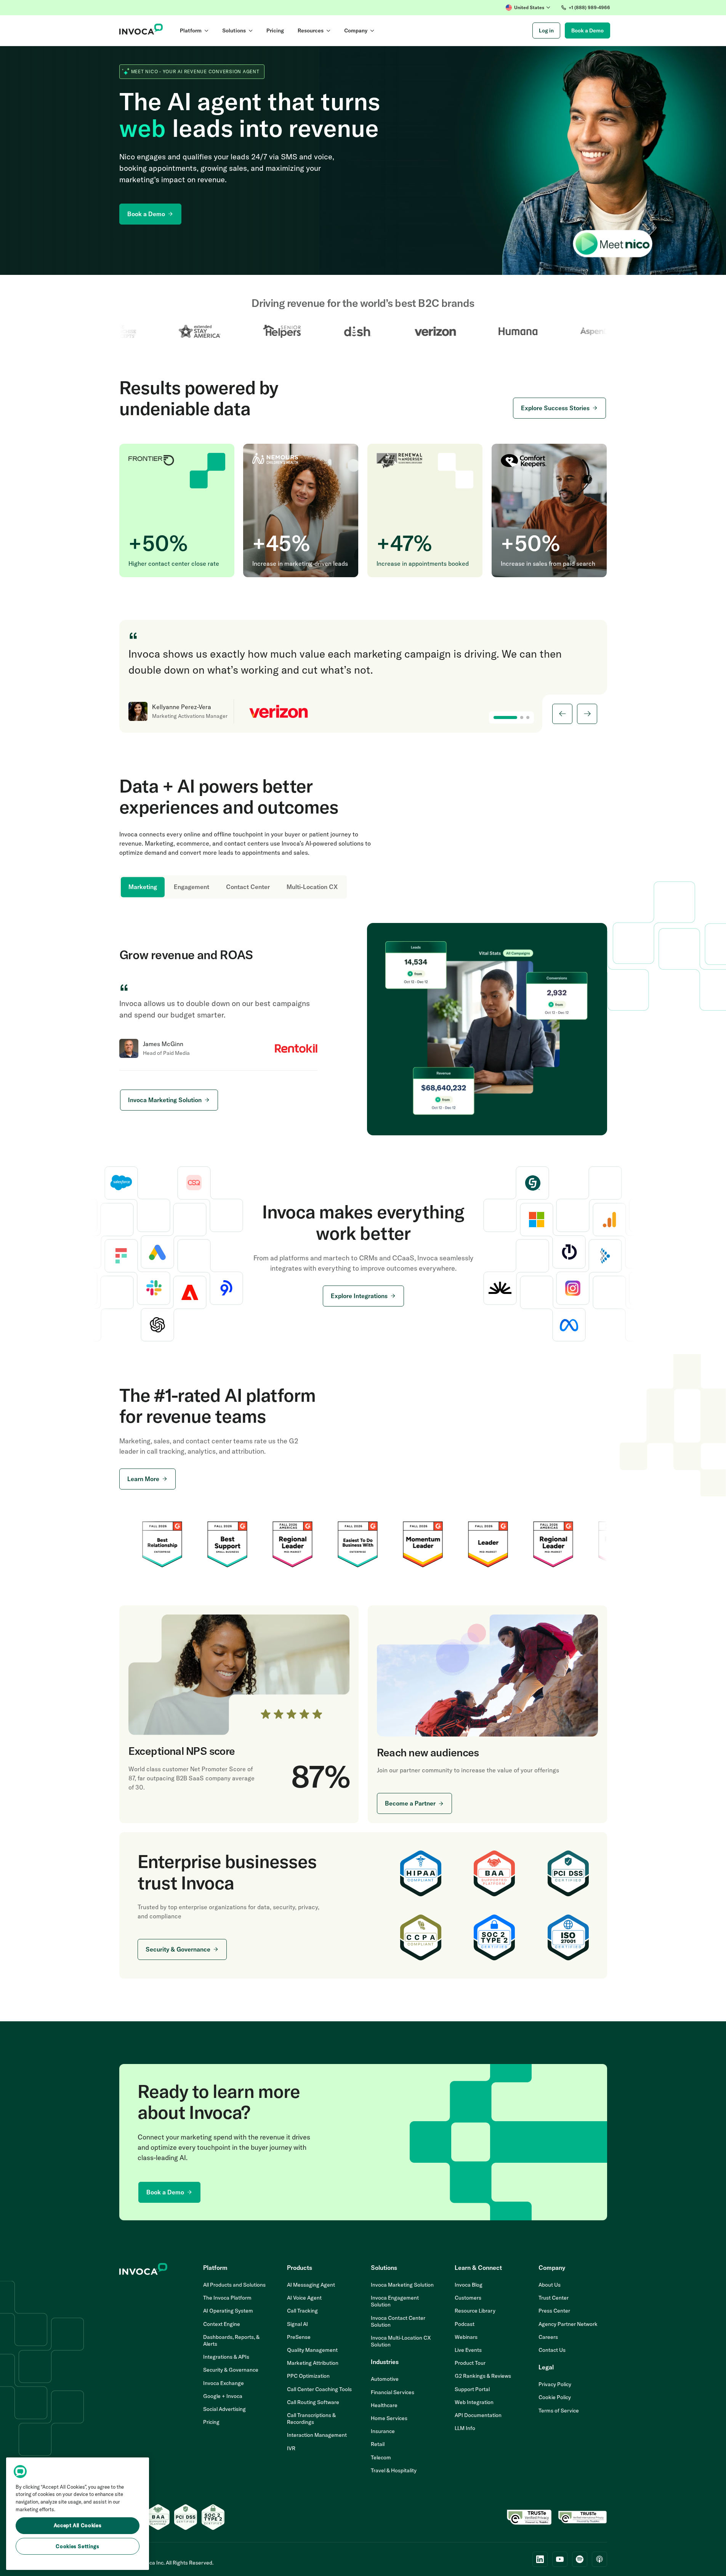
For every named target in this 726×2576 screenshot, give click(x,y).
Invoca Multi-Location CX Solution (401, 2341)
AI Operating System (228, 2311)
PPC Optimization (308, 2376)
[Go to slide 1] (505, 717)
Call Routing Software (313, 2402)
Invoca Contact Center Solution (398, 2321)
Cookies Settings (78, 2546)
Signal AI (297, 2324)
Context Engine (222, 2324)
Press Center (554, 2311)
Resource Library (475, 2311)
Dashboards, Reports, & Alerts (231, 2340)
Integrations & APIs (226, 2357)
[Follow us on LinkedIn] (540, 2559)
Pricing (211, 2422)
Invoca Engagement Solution (395, 2301)
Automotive (385, 2379)
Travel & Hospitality (394, 2470)
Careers (548, 2337)
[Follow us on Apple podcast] (599, 2559)
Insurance (383, 2431)
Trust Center (554, 2298)
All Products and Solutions (234, 2285)
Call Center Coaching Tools (319, 2389)
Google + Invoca (223, 2396)
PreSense (299, 2337)
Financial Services (393, 2392)
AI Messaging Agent (311, 2285)
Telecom (381, 2457)
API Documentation (478, 2415)
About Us (550, 2285)
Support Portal (472, 2389)
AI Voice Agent (304, 2298)
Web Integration (474, 2402)
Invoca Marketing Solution (402, 2285)
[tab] (143, 887)
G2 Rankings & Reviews (483, 2376)
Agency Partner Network (568, 2324)
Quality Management (312, 2350)
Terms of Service (559, 2411)
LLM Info (465, 2428)
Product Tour (470, 2363)
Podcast (465, 2324)
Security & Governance (231, 2370)
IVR (291, 2448)
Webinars (466, 2337)
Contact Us (552, 2350)
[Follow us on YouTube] (560, 2559)
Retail (378, 2444)
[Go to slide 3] (528, 717)
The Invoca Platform (227, 2298)
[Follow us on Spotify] (580, 2559)
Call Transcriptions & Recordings (311, 2419)
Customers (468, 2298)
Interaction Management (317, 2435)
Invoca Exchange (224, 2383)
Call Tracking (302, 2311)
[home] (141, 30)
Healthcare (384, 2405)
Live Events (468, 2350)
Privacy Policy (555, 2384)
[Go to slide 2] (522, 717)
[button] (528, 8)
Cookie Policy (555, 2397)
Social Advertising (224, 2409)
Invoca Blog (469, 2285)
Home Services (389, 2418)
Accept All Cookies (78, 2526)
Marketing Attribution (313, 2363)
